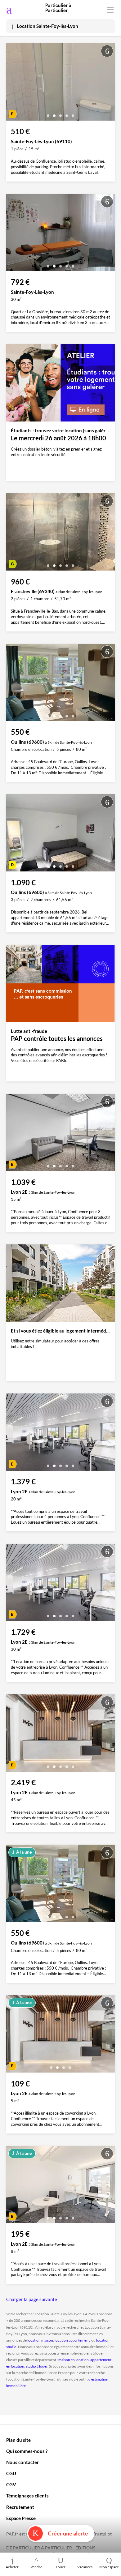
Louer (61, 2567)
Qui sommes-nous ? (27, 2451)
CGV (11, 2484)
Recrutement (20, 2507)
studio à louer (37, 2366)
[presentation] (12, 83)
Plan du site (18, 2440)
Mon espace (109, 2567)
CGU (11, 2473)
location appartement (72, 2340)
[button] (48, 113)
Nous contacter (22, 2462)
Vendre (36, 2567)
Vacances (85, 2567)
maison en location (74, 2360)
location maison (40, 2340)
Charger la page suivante (32, 2299)
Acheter (12, 2567)
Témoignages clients (27, 2496)
